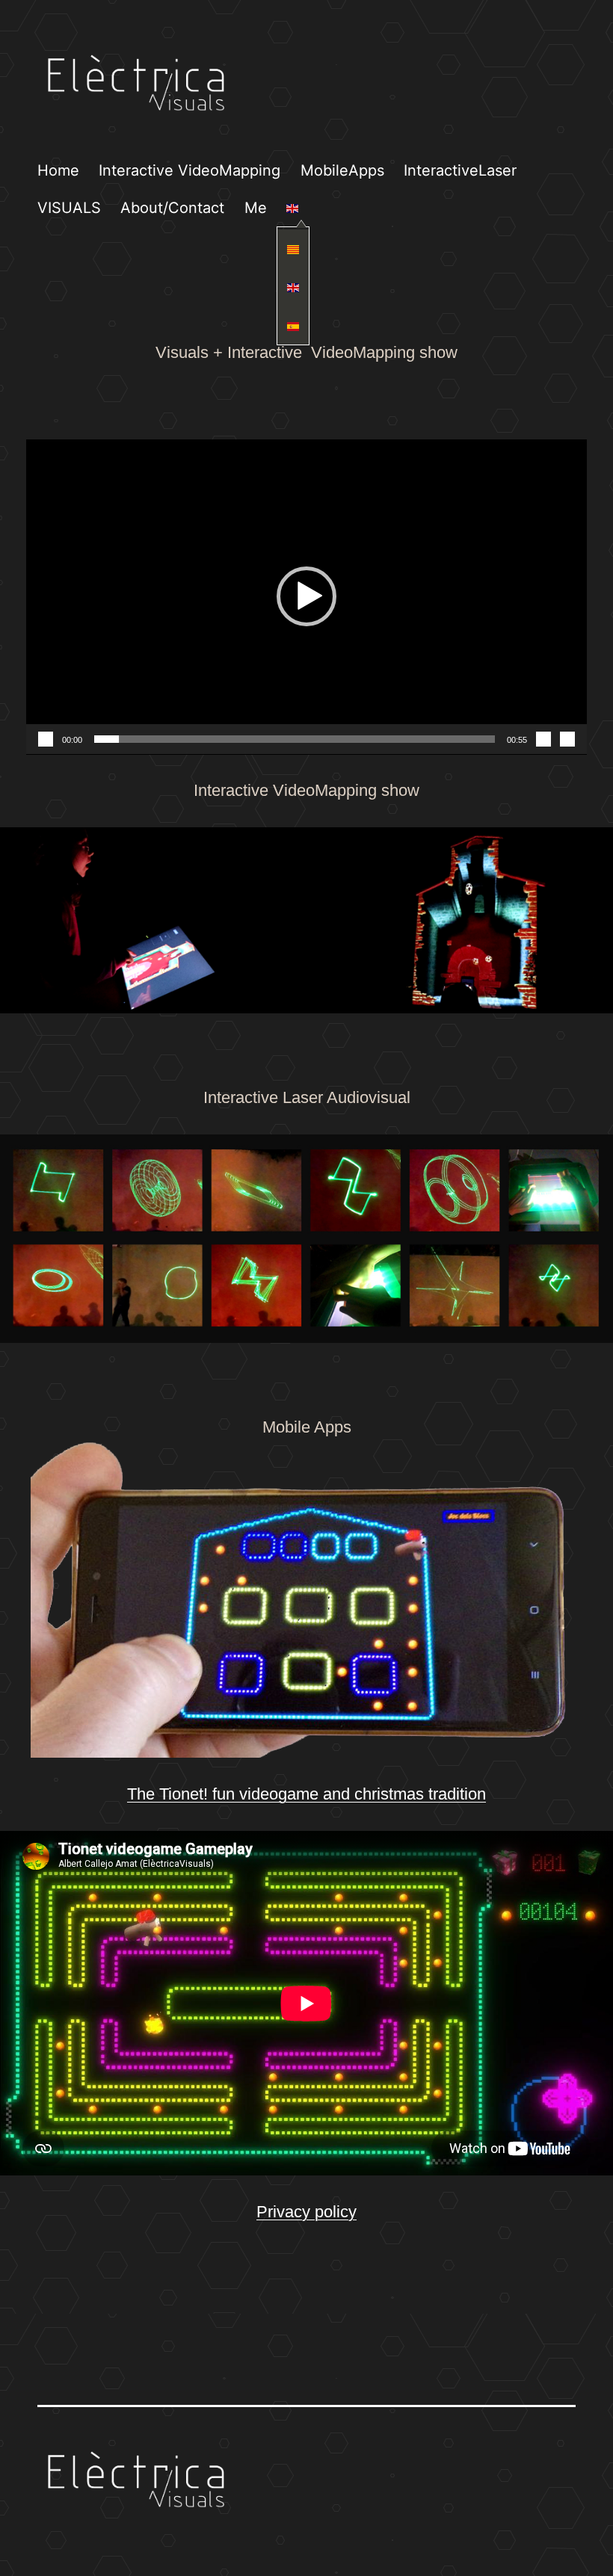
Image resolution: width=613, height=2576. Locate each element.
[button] (306, 596)
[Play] (46, 739)
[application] (306, 597)
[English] (292, 207)
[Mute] (543, 739)
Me (256, 208)
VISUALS (69, 208)
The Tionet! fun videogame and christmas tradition (306, 1794)
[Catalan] (293, 248)
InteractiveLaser (460, 170)
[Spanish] (293, 325)
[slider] (295, 739)
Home (58, 170)
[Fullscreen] (567, 739)
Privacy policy (306, 2212)
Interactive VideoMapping (190, 170)
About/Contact (172, 208)
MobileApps (342, 170)
